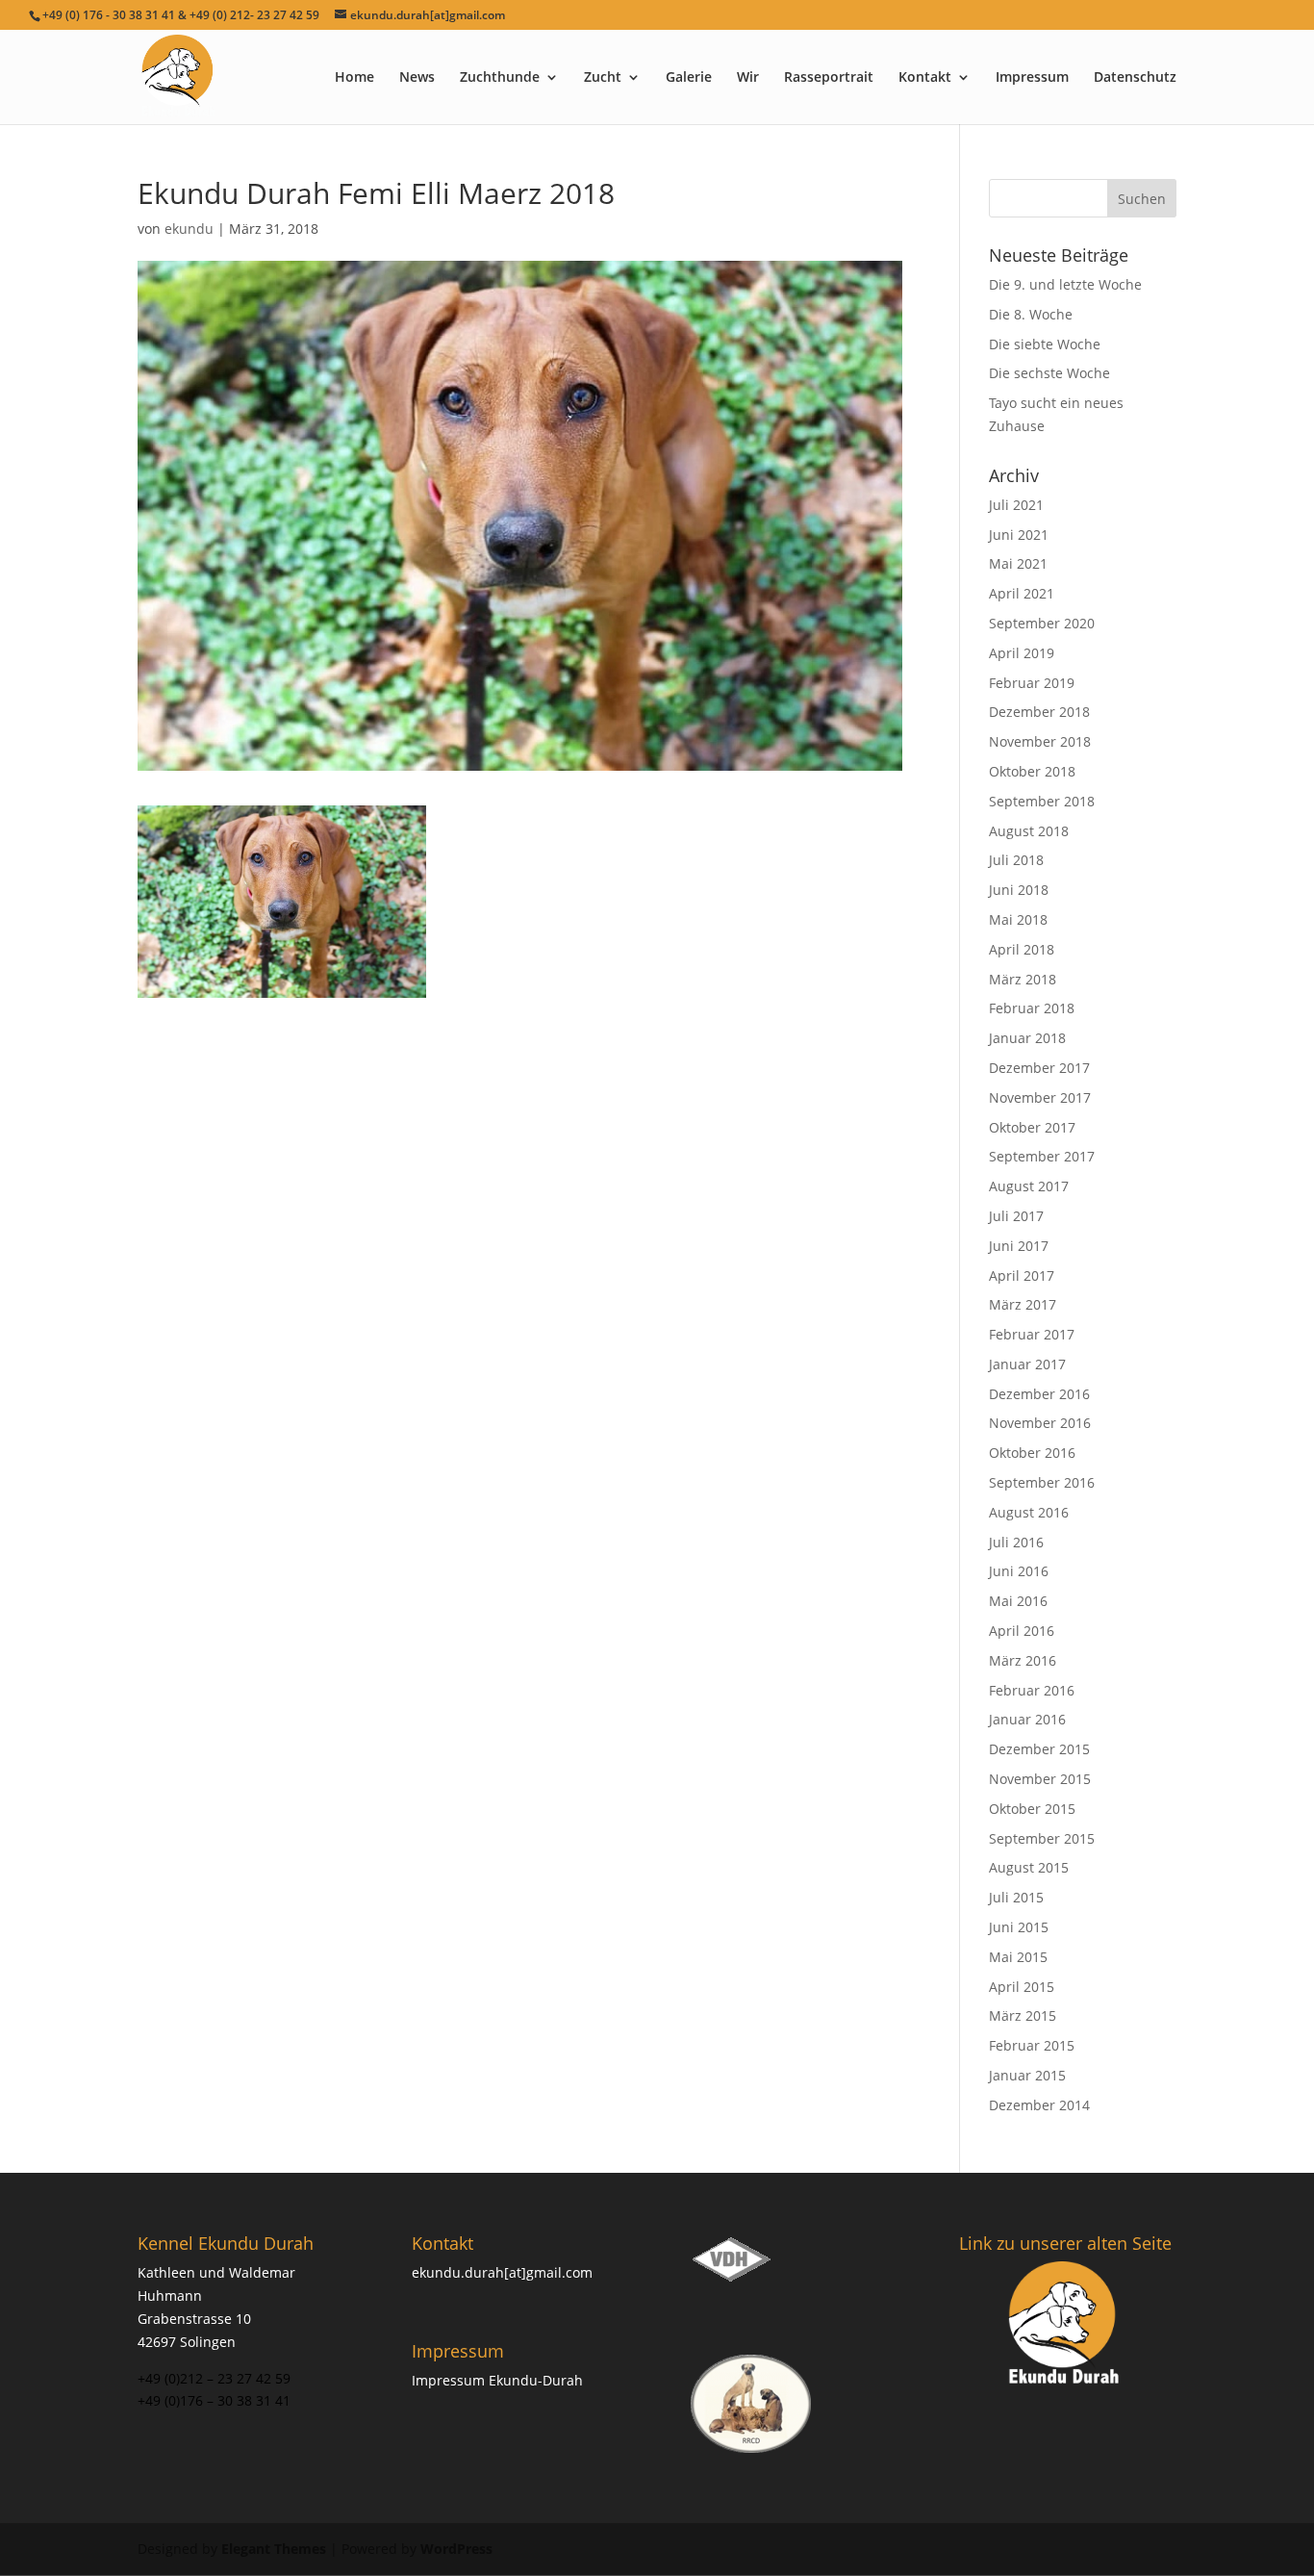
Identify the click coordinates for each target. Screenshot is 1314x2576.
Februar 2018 (1032, 1008)
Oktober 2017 (1032, 1127)
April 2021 (1022, 593)
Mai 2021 (1018, 563)
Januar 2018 (1027, 1038)
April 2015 (1022, 1987)
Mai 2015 (1018, 1957)
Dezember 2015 (1039, 1749)
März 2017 (1023, 1304)
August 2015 (1029, 1867)
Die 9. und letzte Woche (1065, 284)
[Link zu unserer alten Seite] (1065, 2325)
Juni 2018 (1019, 890)
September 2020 (1042, 623)
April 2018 (1022, 949)
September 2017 (1042, 1156)
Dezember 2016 (1039, 1394)
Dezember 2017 (1039, 1068)
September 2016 (1042, 1482)
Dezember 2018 (1039, 712)
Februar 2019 (1032, 683)
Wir (748, 78)
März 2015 (1023, 2015)
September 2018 (1042, 801)
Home (354, 78)
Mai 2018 (1018, 919)
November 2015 (1040, 1779)
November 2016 (1040, 1423)
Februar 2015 (1032, 2045)
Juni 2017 (1019, 1246)
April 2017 (1022, 1275)
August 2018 (1029, 831)
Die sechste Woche (1049, 373)
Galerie (689, 78)
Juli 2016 (1016, 1542)
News (417, 78)
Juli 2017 (1016, 1216)
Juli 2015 (1016, 1897)
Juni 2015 (1019, 1927)
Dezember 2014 (1039, 2105)
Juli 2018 (1016, 860)
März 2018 (1023, 979)
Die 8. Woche (1031, 314)
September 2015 (1042, 1838)
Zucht (603, 78)
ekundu (189, 229)
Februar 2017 (1032, 1334)
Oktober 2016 (1032, 1453)
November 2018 (1040, 741)
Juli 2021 (1016, 505)
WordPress (456, 2549)
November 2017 (1040, 1097)
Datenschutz (1135, 78)
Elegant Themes (274, 2549)
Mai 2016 (1018, 1601)
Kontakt (925, 78)
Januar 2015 (1027, 2075)
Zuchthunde (500, 78)
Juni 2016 (1019, 1571)
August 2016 (1029, 1512)
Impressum (1032, 78)
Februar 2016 (1032, 1690)
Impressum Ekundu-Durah (497, 2380)
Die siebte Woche (1045, 344)
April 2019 (1022, 653)
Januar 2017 (1027, 1364)
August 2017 (1029, 1186)
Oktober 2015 (1032, 1809)
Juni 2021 (1019, 535)
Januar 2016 (1027, 1719)
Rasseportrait (829, 78)
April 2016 (1022, 1631)
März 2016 (1023, 1660)
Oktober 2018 (1032, 771)
